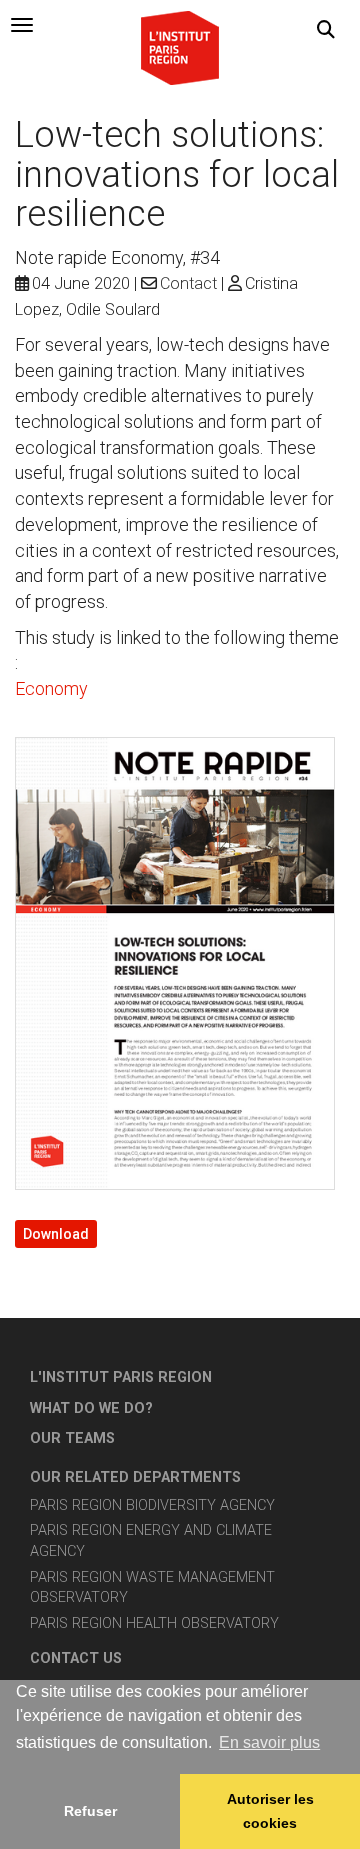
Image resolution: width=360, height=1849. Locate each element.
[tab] (22, 25)
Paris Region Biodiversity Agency (152, 1505)
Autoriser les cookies (270, 1811)
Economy (51, 688)
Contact (188, 283)
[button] (326, 30)
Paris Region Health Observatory (154, 1623)
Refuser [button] (90, 1811)
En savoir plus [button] (269, 1742)
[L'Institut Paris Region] (180, 46)
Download (56, 1234)
